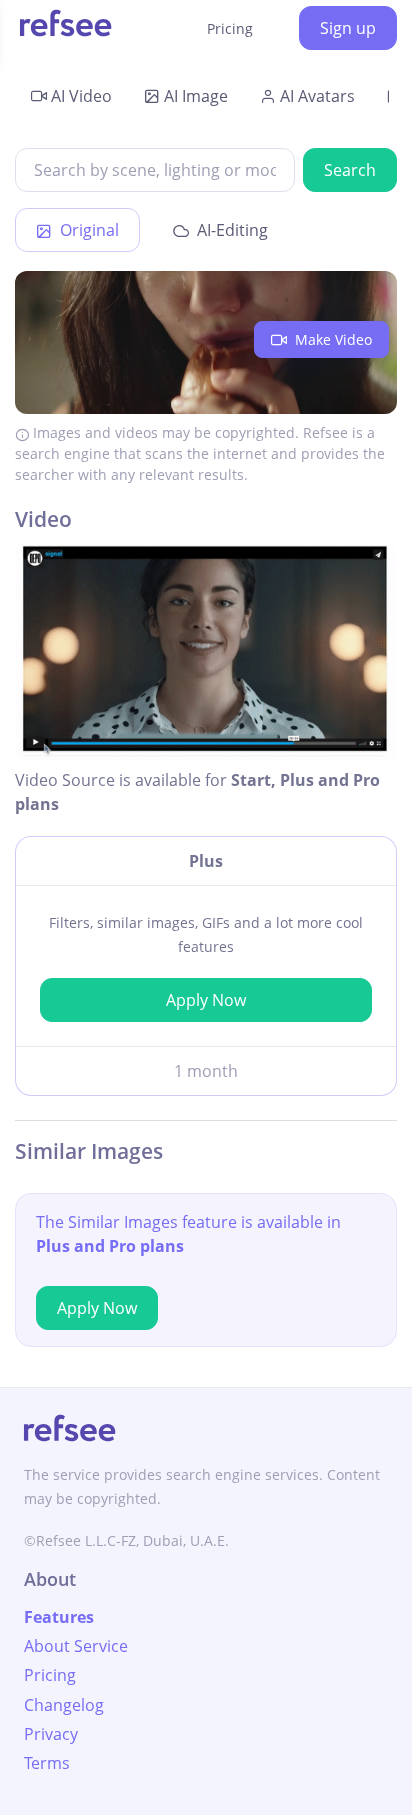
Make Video (331, 339)
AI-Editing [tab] (230, 230)
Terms (47, 1763)
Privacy (51, 1734)
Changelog (64, 1705)
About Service (76, 1646)
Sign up (348, 28)
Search (350, 170)
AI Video (81, 96)
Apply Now (206, 1000)
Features (59, 1617)
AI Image (196, 96)
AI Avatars (317, 96)
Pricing (230, 28)
